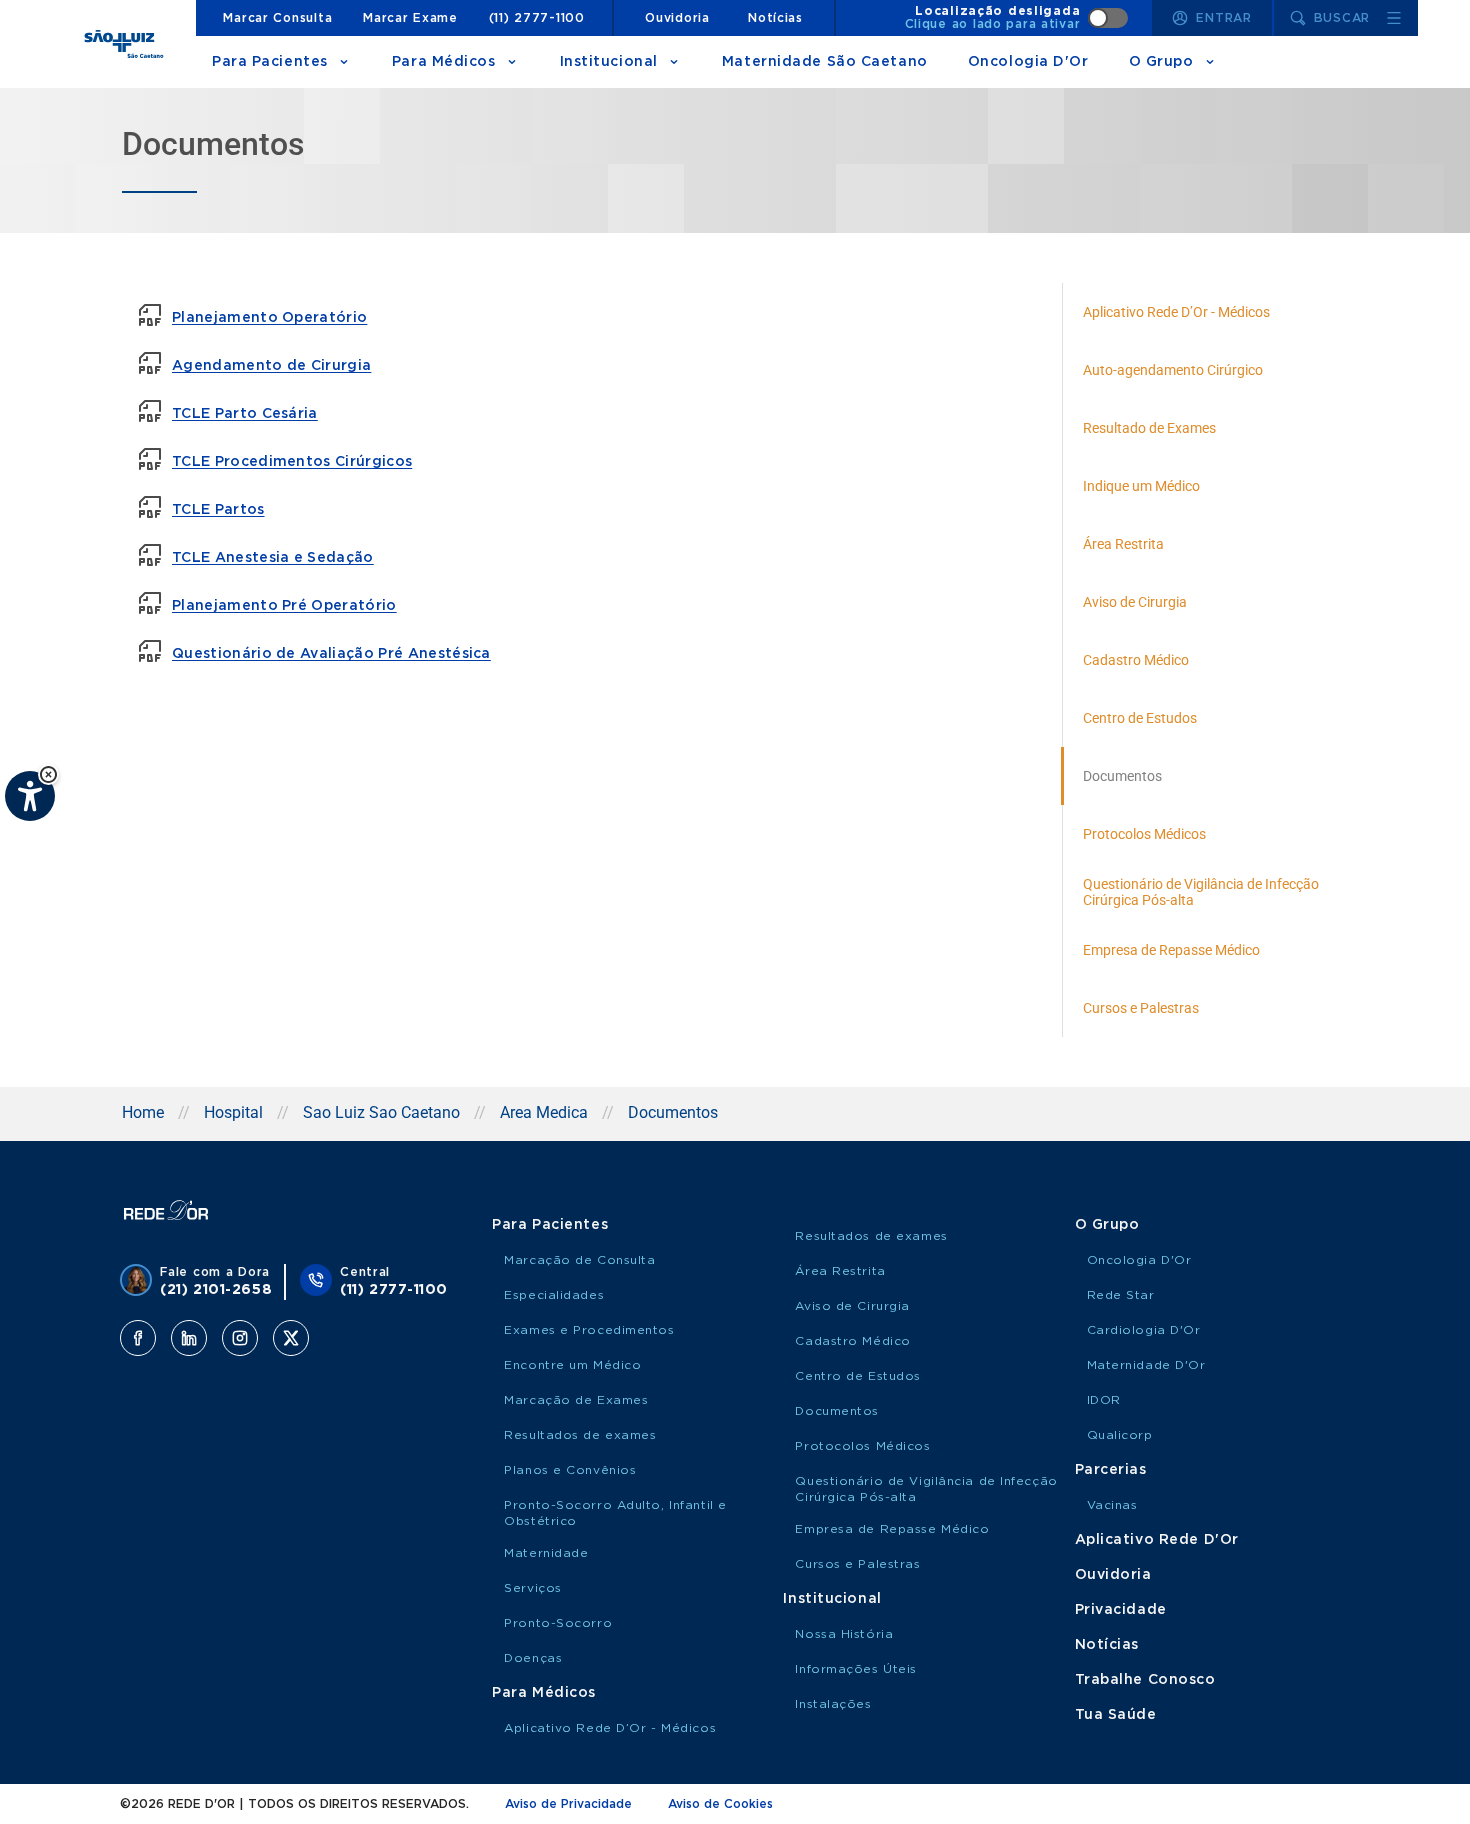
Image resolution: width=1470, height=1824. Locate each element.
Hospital (233, 1112)
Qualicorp (1120, 1435)
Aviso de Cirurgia (852, 1306)
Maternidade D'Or (1146, 1365)
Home (143, 1112)
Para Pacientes (270, 62)
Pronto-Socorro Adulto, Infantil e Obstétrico (615, 1513)
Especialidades (554, 1295)
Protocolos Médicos (862, 1446)
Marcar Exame (410, 18)
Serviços (532, 1588)
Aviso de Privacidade (568, 1804)
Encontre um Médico (572, 1365)
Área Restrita (840, 1271)
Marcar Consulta (277, 18)
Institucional (609, 62)
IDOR (1104, 1400)
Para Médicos (444, 62)
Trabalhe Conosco (1145, 1680)
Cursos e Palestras (857, 1564)
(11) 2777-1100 (537, 18)
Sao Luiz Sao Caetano (381, 1112)
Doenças (533, 1658)
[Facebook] (138, 1338)
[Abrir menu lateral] (1394, 18)
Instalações (833, 1704)
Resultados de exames (580, 1435)
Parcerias (1111, 1470)
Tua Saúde (1116, 1715)
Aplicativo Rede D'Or (1157, 1540)
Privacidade (1121, 1610)
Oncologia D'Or (1028, 62)
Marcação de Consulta (579, 1260)
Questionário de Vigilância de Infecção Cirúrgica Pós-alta (926, 1489)
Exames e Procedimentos (589, 1330)
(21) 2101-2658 (216, 1290)
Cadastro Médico (852, 1341)
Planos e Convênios (570, 1470)
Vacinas (1112, 1505)
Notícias (775, 18)
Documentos (837, 1411)
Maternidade (546, 1553)
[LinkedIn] (189, 1338)
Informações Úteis (856, 1669)
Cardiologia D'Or (1144, 1330)
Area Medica (544, 1112)
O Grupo (1161, 62)
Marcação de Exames (576, 1400)
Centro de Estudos (858, 1376)
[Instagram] (240, 1338)
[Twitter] (291, 1338)
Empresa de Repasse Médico (892, 1529)
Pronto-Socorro (558, 1623)
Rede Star (1121, 1295)
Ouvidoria (677, 18)
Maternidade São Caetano (825, 62)
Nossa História (844, 1634)
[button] (48, 774)
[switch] (1017, 18)
